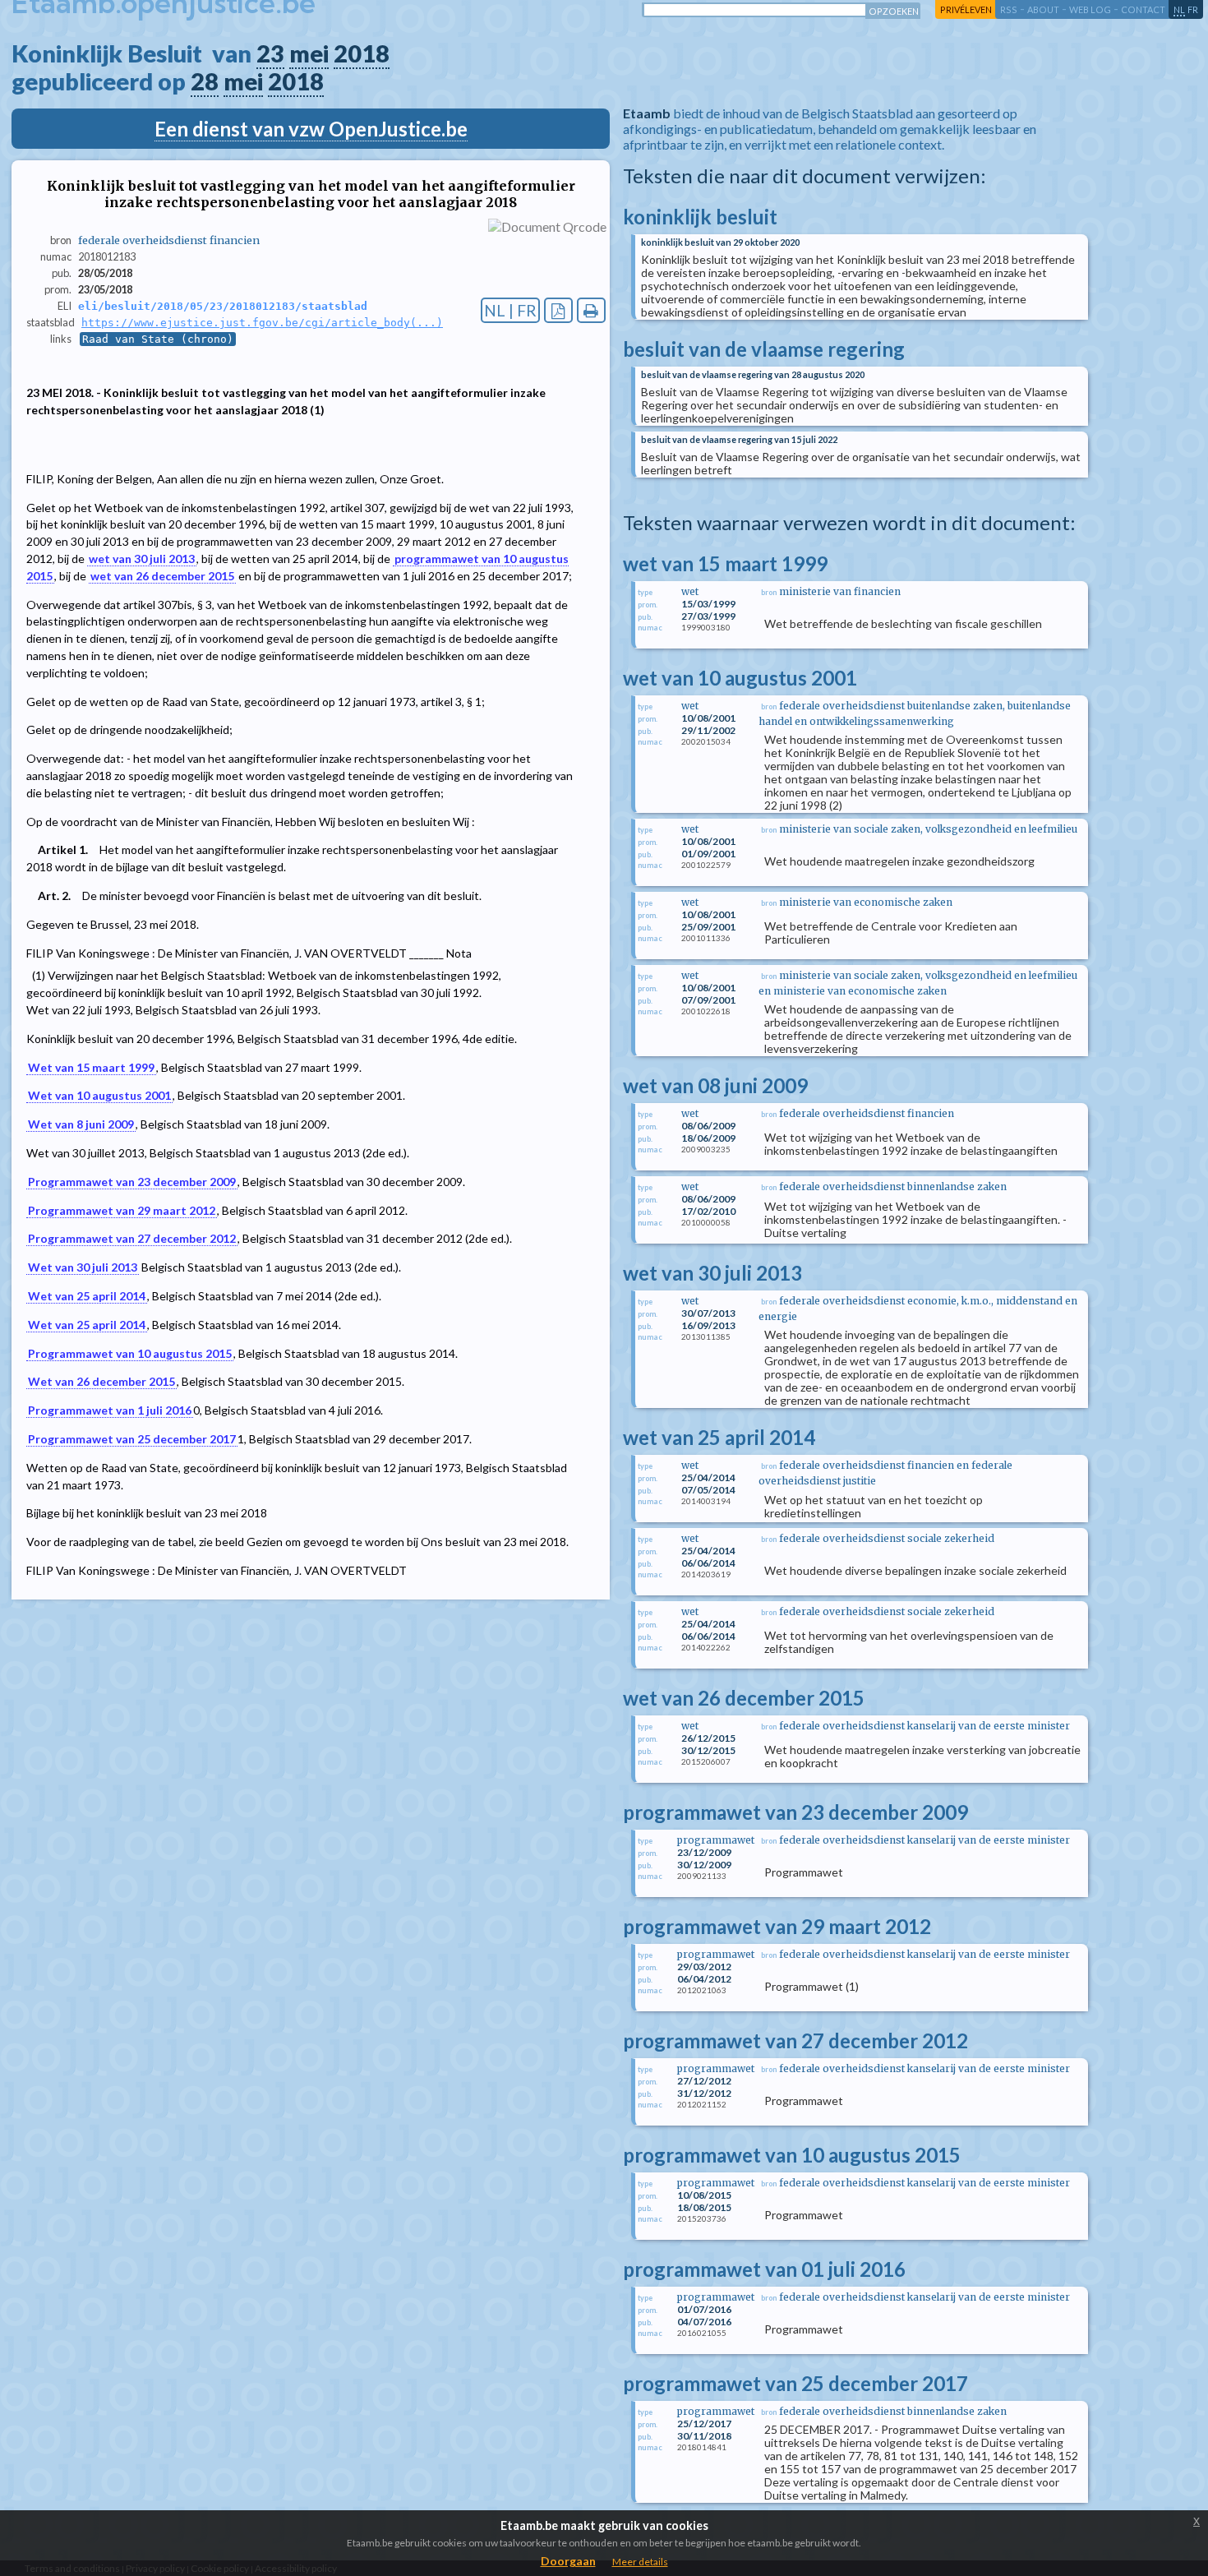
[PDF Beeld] (558, 310)
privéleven (966, 9)
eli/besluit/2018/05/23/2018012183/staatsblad (223, 306)
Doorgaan (568, 2561)
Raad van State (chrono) (158, 339)
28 (205, 81)
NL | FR (510, 310)
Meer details (640, 2562)
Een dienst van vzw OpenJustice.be (311, 129)
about (1043, 9)
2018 (362, 53)
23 (270, 53)
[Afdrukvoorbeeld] (591, 310)
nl (1179, 9)
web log (1090, 9)
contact (1143, 9)
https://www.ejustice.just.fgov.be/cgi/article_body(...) (262, 323)
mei (309, 53)
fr (1193, 9)
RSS (1009, 9)
